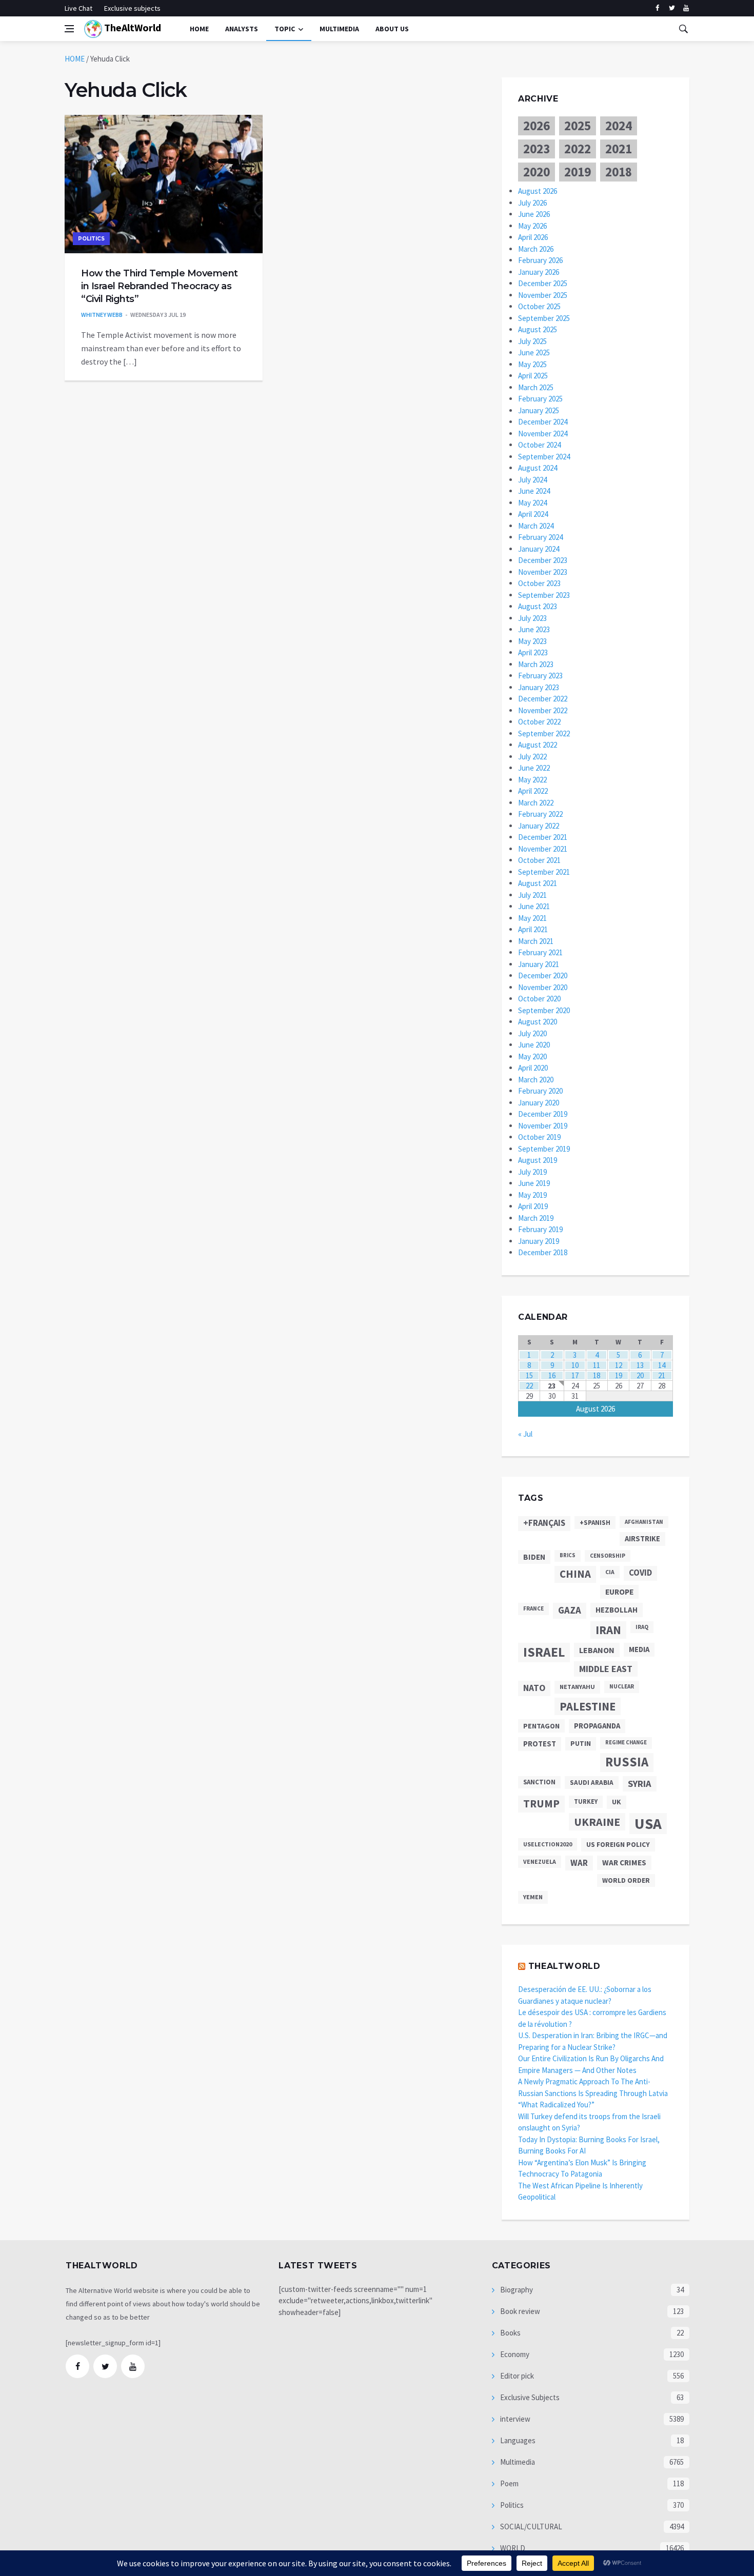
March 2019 (536, 1218)
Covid (640, 1573)
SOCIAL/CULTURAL (530, 2527)
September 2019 (544, 1149)
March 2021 (536, 941)
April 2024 (533, 514)
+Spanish (595, 1523)
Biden (534, 1557)
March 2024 (536, 526)
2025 (578, 126)
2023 (537, 149)
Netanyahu (577, 1687)
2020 (537, 172)
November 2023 (543, 572)
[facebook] (657, 8)
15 (529, 1375)
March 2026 (536, 249)
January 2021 (539, 964)
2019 (578, 172)
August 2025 (538, 329)
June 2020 (534, 1045)
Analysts (242, 29)
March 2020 (536, 1080)
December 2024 (543, 422)
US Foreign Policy (618, 1844)
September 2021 (544, 872)
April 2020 (533, 1068)
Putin (581, 1743)
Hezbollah (617, 1610)
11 (597, 1365)
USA (648, 1824)
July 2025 (532, 341)
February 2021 (540, 952)
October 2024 (539, 445)
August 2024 (538, 468)
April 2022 (533, 791)
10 (575, 1365)
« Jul (525, 1434)
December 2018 (543, 1252)
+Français (544, 1523)
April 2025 (533, 376)
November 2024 (543, 434)
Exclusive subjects (132, 8)
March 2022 (536, 803)
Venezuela (540, 1861)
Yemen (533, 1897)
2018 (619, 172)
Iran (608, 1630)
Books (510, 2333)
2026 (537, 126)
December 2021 (543, 837)
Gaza (570, 1610)
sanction (539, 1782)
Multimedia (517, 2462)
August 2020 (538, 1022)
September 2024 (544, 457)
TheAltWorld (132, 27)
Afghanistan (644, 1522)
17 (575, 1375)
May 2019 (532, 1195)
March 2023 (536, 664)
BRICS (568, 1555)
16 (552, 1375)
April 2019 (533, 1206)
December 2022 (543, 699)
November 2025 (543, 295)
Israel (544, 1652)
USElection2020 (548, 1844)
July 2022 (532, 757)
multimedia (339, 29)
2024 (619, 126)
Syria (640, 1784)
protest (540, 1744)
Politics (91, 239)
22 (529, 1386)
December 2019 (543, 1114)
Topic (285, 29)
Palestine (588, 1706)
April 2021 (533, 929)
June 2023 (534, 629)
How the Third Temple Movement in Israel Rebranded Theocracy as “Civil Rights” (160, 286)
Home (199, 29)
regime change (626, 1743)
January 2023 (539, 687)
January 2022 (539, 826)
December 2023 (543, 560)
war (579, 1863)
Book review (519, 2311)
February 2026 (540, 260)
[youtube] (686, 8)
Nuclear (622, 1686)
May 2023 (532, 641)
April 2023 (533, 652)
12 (619, 1365)
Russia (627, 1762)
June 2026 (534, 214)
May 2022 (532, 780)
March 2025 (536, 387)
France (533, 1608)
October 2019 (539, 1137)
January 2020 (539, 1103)
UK (617, 1802)
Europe (619, 1592)
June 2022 (534, 768)
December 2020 (543, 975)
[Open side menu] (69, 29)
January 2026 (539, 272)
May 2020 (532, 1056)
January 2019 (539, 1241)
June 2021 (534, 906)
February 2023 (540, 676)
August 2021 (538, 883)
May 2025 (532, 364)
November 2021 (543, 849)
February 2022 (540, 814)
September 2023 (544, 595)
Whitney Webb (102, 315)
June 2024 (534, 491)
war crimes (624, 1863)
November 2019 (543, 1126)
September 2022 (544, 733)
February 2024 (540, 537)
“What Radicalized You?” (556, 2105)
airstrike (642, 1539)
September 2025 (544, 318)
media (639, 1649)
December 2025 (543, 283)
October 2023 (539, 583)
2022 (578, 149)
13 (640, 1365)
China (575, 1574)
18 (597, 1375)
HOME (75, 59)
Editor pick (516, 2376)
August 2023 (538, 606)
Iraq (642, 1627)
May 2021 (532, 918)
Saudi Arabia (592, 1783)
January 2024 (539, 549)
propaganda (597, 1726)
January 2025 (539, 410)
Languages (517, 2440)
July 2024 (532, 480)
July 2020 (532, 1033)
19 (619, 1375)
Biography (516, 2290)
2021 (619, 149)
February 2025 (540, 399)
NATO (534, 1688)
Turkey (586, 1802)
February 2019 (540, 1229)
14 (662, 1365)
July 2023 (532, 618)
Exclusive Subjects (529, 2397)
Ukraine (597, 1822)
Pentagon (541, 1726)
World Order (626, 1880)
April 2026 (533, 237)
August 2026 (538, 191)
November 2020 (543, 987)
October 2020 (539, 999)
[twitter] (672, 8)
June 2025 (534, 353)
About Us (392, 29)
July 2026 (532, 203)
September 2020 (544, 1010)
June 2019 (534, 1183)
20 (640, 1375)
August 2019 (538, 1160)
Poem (509, 2483)
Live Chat (78, 8)
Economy (514, 2354)
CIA (610, 1572)
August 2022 (538, 745)
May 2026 (532, 226)
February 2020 (540, 1091)
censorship (608, 1556)
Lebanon (597, 1650)
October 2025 (539, 306)
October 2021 (539, 860)
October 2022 (539, 722)
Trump (541, 1804)
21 (662, 1375)
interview (514, 2419)
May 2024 (532, 503)
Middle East (606, 1669)
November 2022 (543, 710)
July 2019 (532, 1172)
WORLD (512, 2548)
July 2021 (532, 895)
